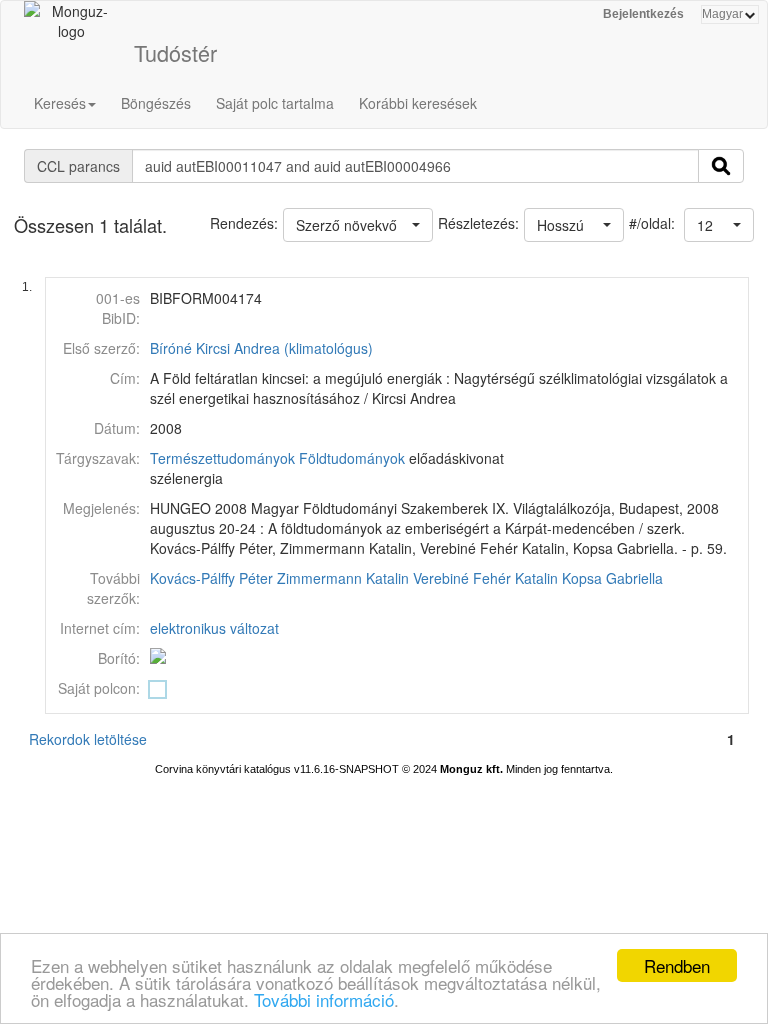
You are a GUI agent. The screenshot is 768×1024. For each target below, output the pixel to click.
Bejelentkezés (643, 14)
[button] (719, 225)
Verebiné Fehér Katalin (485, 578)
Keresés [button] (60, 103)
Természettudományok (222, 458)
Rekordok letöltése (88, 739)
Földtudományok (352, 458)
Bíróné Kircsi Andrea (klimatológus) (261, 348)
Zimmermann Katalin (343, 578)
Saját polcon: (99, 688)
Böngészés (156, 103)
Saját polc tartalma (275, 103)
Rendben (677, 965)
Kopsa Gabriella (612, 578)
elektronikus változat (214, 628)
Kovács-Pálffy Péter (211, 578)
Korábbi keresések (418, 103)
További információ (324, 999)
